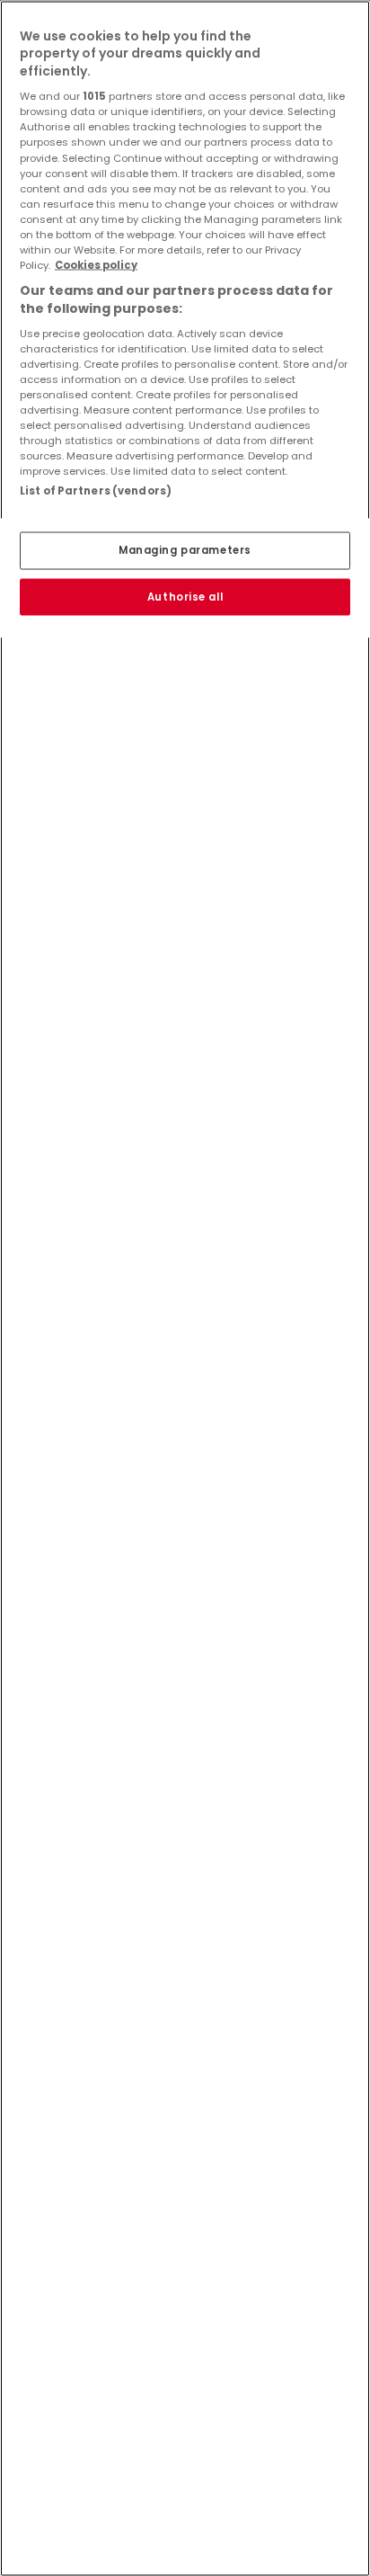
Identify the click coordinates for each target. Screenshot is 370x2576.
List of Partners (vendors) (96, 491)
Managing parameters (185, 549)
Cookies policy (96, 264)
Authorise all (185, 596)
